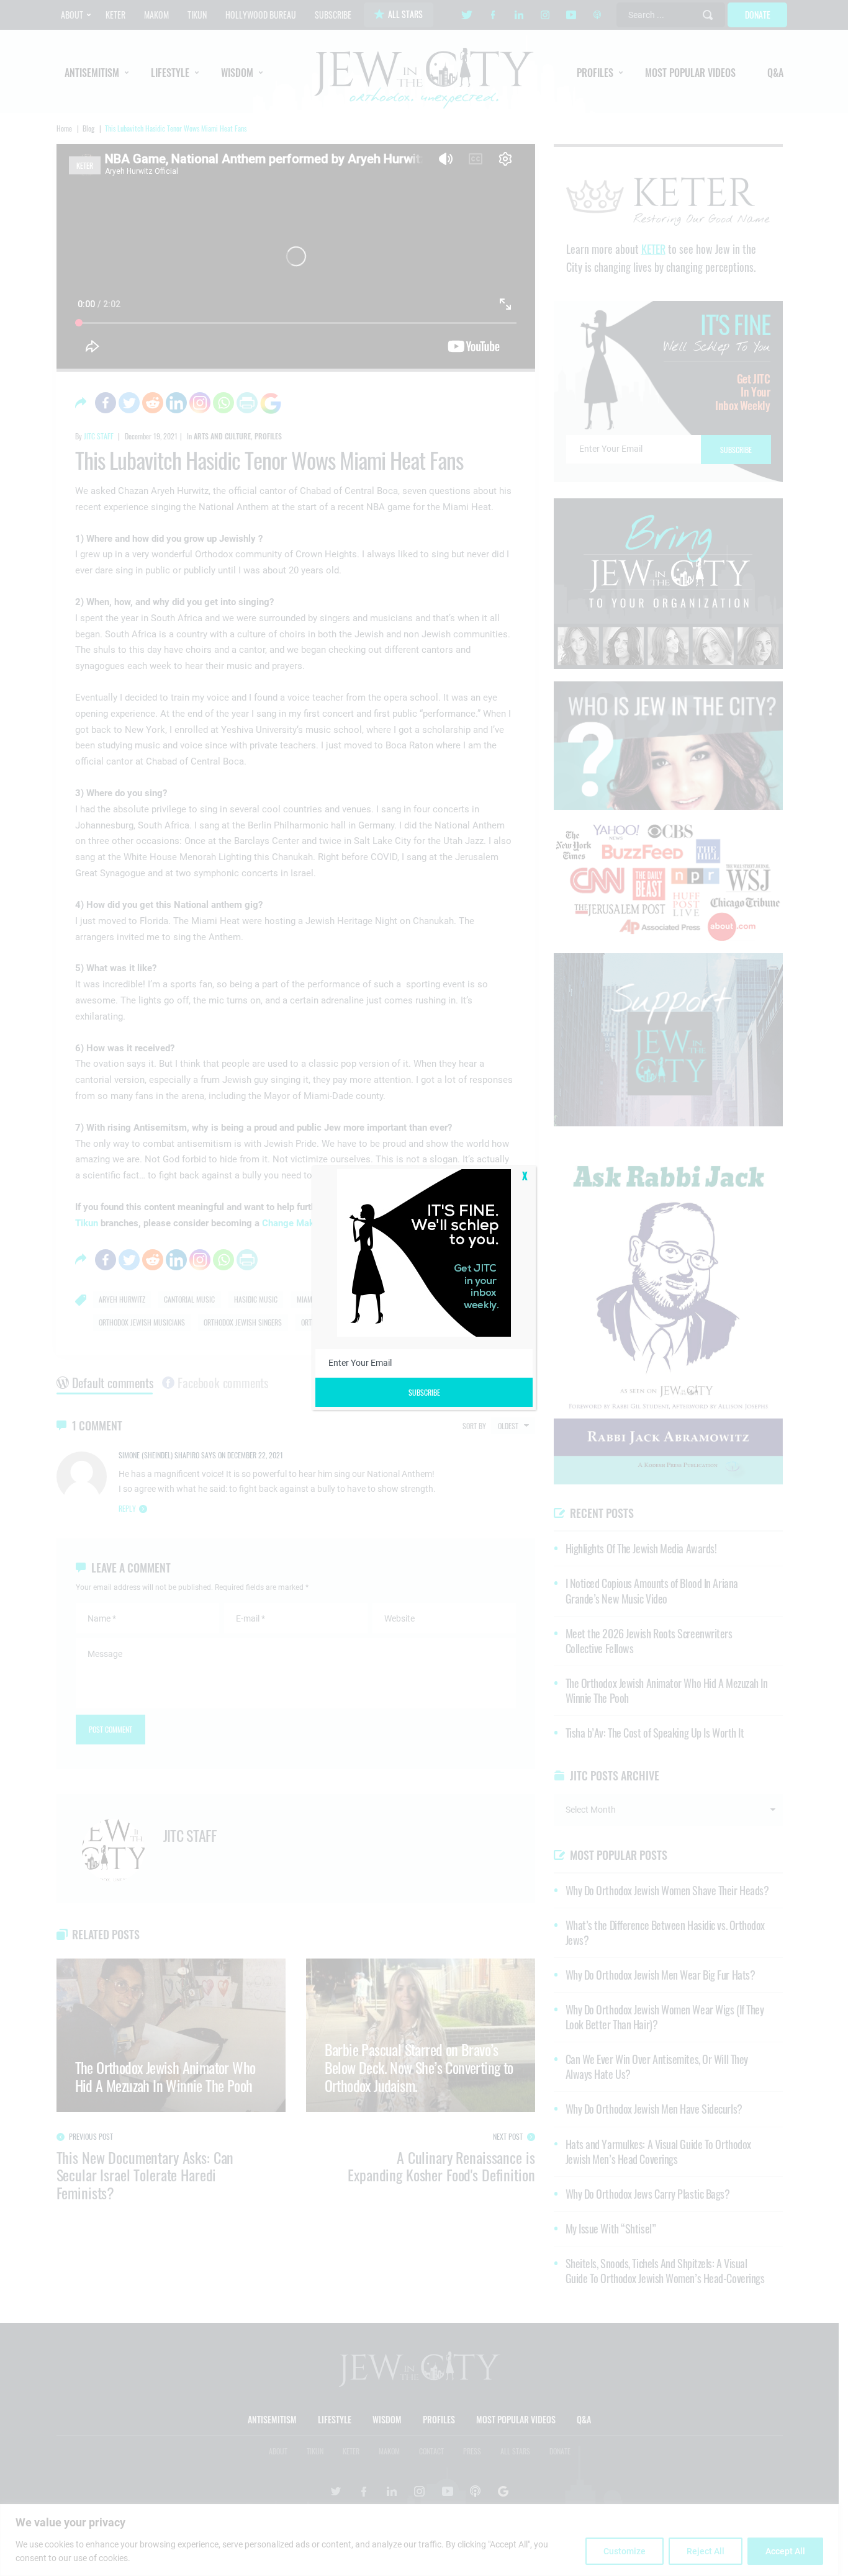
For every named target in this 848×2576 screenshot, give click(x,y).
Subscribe (424, 1392)
